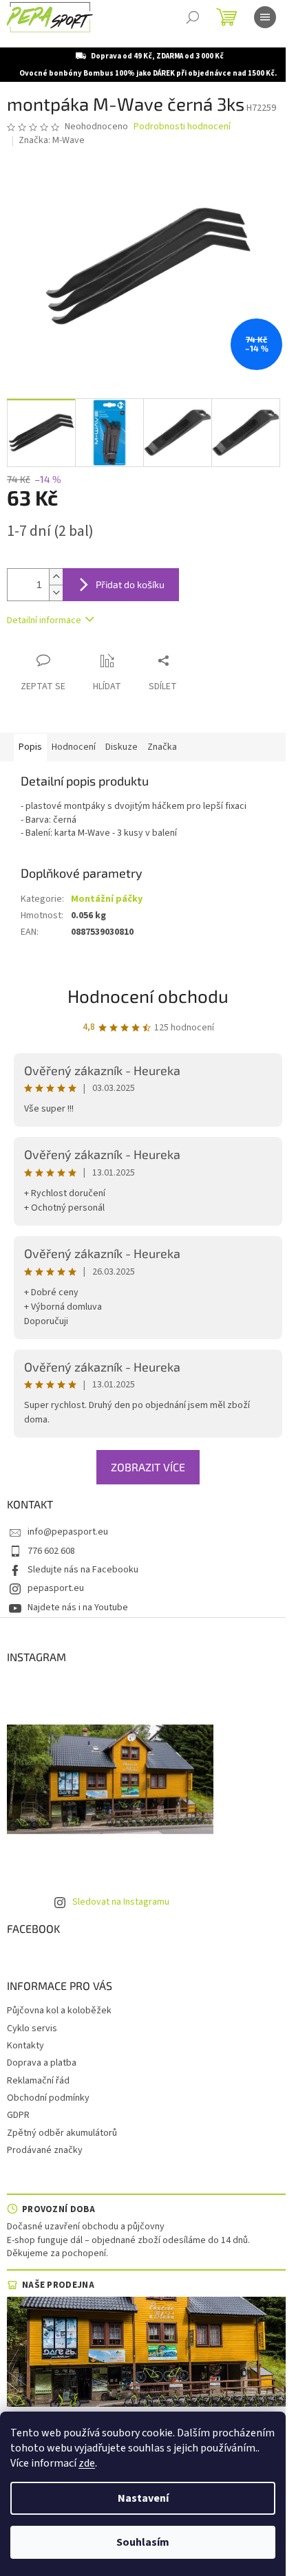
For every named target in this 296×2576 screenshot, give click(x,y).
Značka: (52, 140)
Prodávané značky (45, 2150)
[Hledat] (193, 17)
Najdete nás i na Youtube (78, 1608)
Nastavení (143, 2498)
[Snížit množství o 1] (56, 593)
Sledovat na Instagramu (121, 1902)
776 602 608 (51, 1551)
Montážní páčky (107, 899)
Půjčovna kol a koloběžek (59, 2011)
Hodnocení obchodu (148, 996)
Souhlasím (143, 2542)
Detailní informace (44, 620)
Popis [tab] (30, 747)
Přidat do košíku (130, 584)
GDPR (18, 2115)
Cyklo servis (32, 2028)
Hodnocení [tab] (74, 747)
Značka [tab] (162, 747)
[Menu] (265, 17)
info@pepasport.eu (68, 1532)
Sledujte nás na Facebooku (83, 1570)
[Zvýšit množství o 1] (56, 577)
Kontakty (25, 2046)
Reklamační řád (38, 2081)
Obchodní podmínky (48, 2098)
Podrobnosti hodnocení (182, 127)
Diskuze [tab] (121, 747)
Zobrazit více (148, 1467)
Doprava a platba (42, 2063)
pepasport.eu (56, 1588)
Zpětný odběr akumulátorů (62, 2133)
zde (87, 2463)
